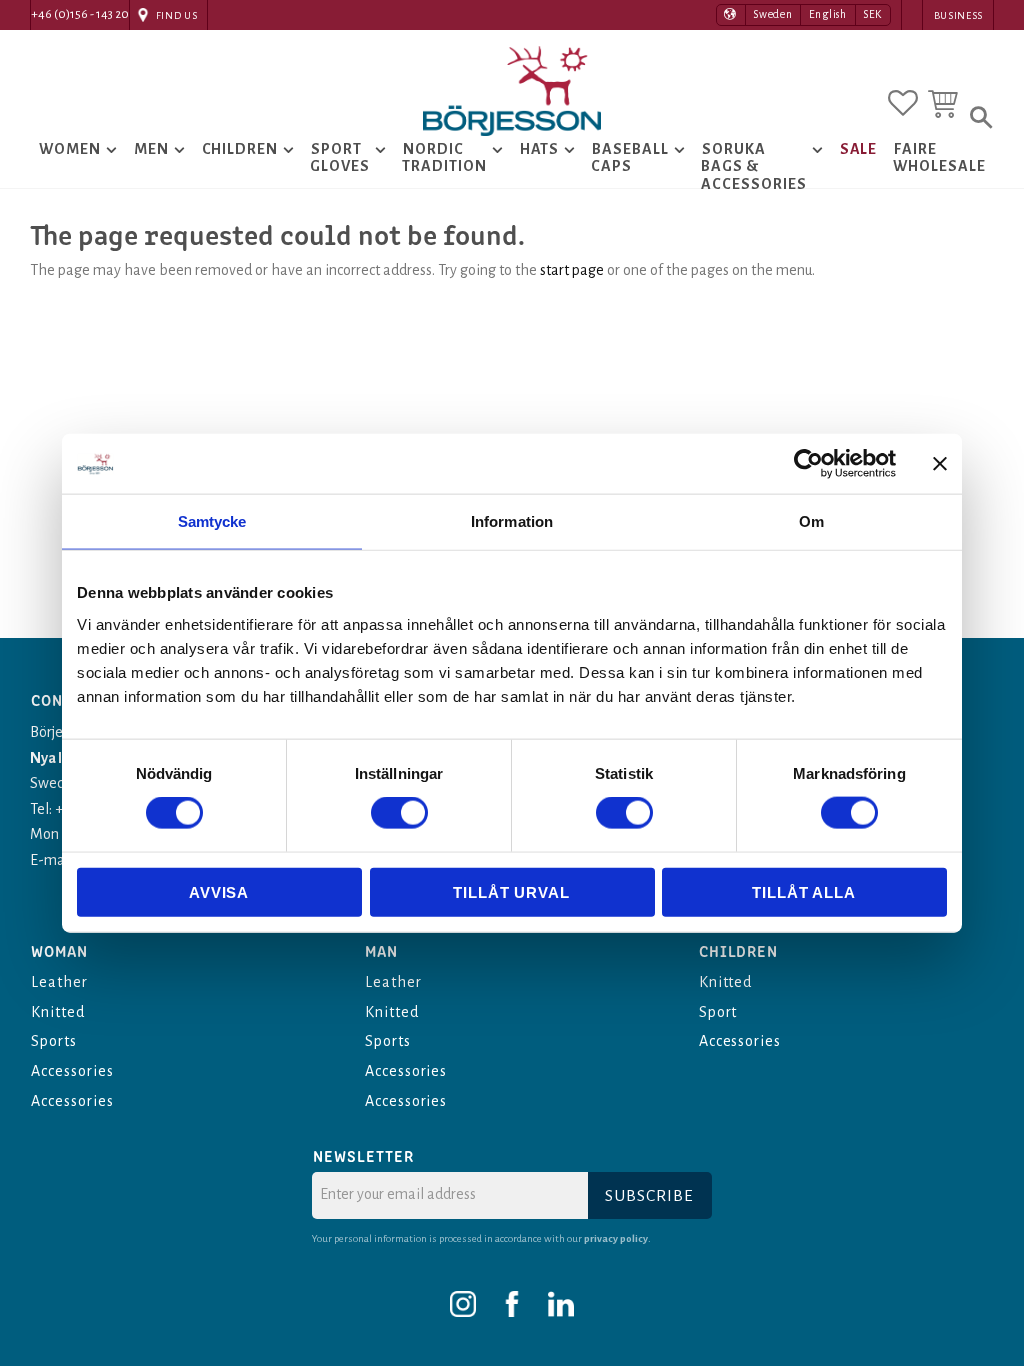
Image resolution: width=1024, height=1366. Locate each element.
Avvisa (219, 891)
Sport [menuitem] (718, 1012)
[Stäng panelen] (940, 464)
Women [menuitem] (70, 149)
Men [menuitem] (151, 149)
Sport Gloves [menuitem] (340, 158)
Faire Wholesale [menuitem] (939, 158)
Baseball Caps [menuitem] (630, 158)
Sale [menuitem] (859, 149)
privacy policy (616, 1238)
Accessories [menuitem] (72, 1071)
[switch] (399, 813)
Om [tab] (811, 521)
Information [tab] (512, 521)
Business (958, 15)
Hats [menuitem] (540, 149)
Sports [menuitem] (54, 1041)
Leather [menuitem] (59, 982)
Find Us (177, 15)
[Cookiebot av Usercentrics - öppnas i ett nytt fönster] (808, 464)
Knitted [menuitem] (58, 1012)
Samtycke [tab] (212, 521)
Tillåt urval (511, 891)
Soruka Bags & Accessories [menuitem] (754, 166)
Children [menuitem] (240, 149)
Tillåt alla (804, 891)
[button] (903, 103)
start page (572, 270)
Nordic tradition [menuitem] (444, 158)
